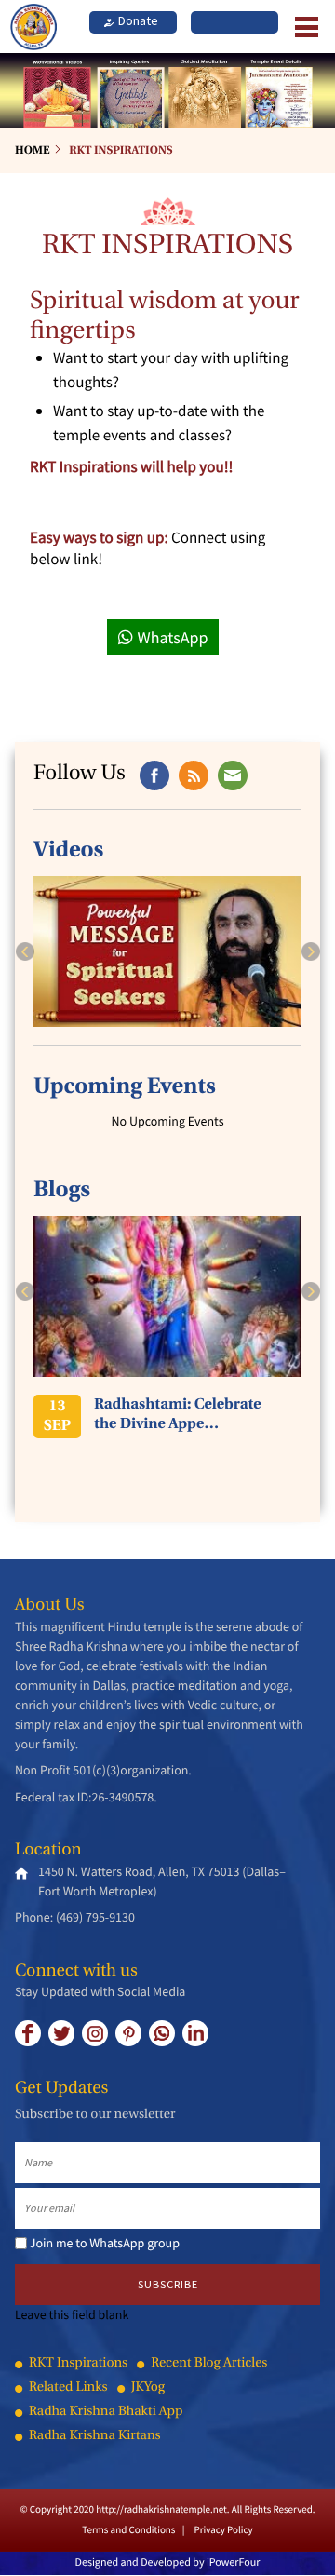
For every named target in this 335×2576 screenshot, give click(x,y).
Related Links (68, 2388)
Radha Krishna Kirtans (95, 2437)
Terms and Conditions (128, 2530)
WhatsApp (173, 637)
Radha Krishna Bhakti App (106, 2413)
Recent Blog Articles (209, 2364)
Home (32, 151)
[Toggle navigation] (301, 27)
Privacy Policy (223, 2530)
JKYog (148, 2388)
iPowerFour (234, 2563)
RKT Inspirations (121, 151)
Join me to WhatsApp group (105, 2243)
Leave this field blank (72, 2314)
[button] (25, 951)
